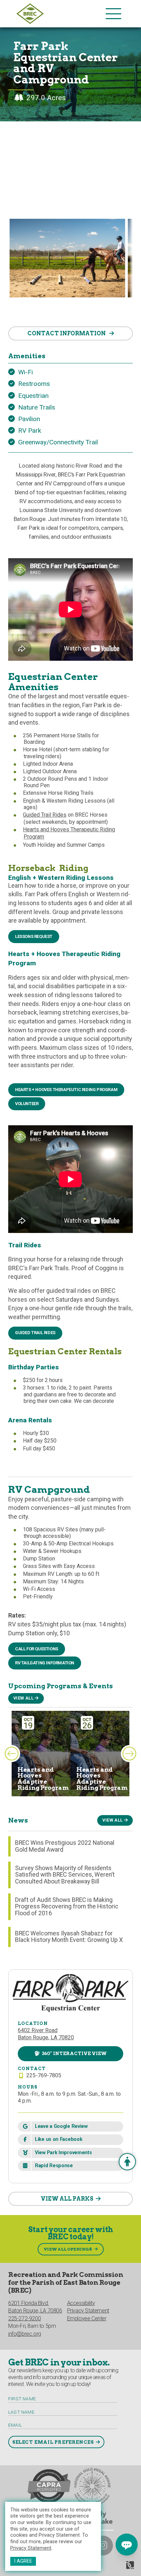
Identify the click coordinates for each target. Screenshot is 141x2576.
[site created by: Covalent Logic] (114, 2568)
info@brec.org (25, 2334)
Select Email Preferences (53, 2442)
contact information (67, 333)
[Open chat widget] (127, 2545)
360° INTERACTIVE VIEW (74, 2053)
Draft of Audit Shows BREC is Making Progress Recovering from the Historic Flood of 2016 (67, 1907)
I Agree (23, 2561)
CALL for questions (37, 1649)
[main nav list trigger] (113, 14)
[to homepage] (59, 14)
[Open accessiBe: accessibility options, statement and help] (127, 2162)
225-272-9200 (24, 2318)
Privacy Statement (31, 2548)
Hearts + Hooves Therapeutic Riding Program (66, 1090)
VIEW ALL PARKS (67, 2199)
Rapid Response (54, 2166)
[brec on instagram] (103, 2546)
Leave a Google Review (61, 2126)
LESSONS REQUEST (34, 936)
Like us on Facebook (59, 2139)
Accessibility (81, 2303)
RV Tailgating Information (45, 1663)
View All (23, 1698)
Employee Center (87, 2318)
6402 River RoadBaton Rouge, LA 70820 (46, 2034)
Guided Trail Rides (45, 815)
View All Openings (68, 2249)
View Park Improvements (63, 2153)
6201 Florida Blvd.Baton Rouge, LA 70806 (35, 2307)
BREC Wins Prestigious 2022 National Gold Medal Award (65, 1846)
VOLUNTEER (27, 1104)
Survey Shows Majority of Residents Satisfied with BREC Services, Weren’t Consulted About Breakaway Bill (65, 1875)
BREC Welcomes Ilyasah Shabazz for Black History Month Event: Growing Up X (69, 1937)
